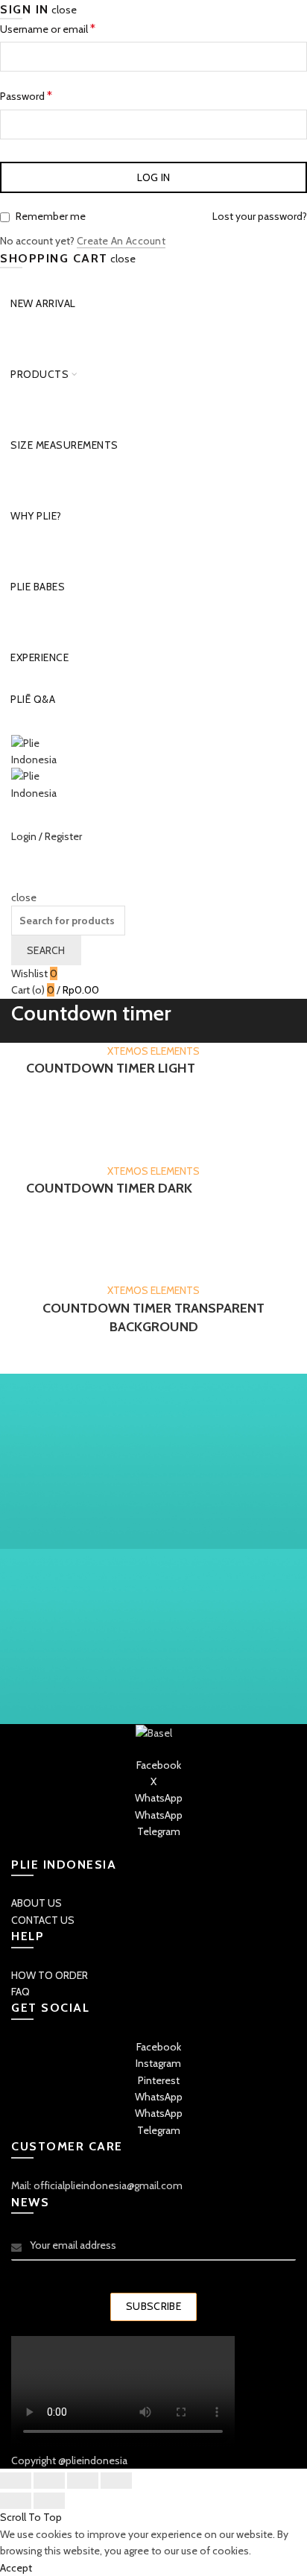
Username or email (67, 28)
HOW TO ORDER (50, 1975)
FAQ (20, 1992)
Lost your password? (260, 216)
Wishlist (34, 973)
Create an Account (121, 241)
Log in (154, 177)
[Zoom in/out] (116, 2481)
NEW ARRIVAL (43, 303)
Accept (16, 2568)
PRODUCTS (39, 374)
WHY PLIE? (36, 516)
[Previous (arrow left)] (16, 2501)
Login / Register (47, 836)
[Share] (49, 2481)
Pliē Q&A (33, 699)
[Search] (16, 880)
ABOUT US (37, 1903)
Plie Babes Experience (39, 601)
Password (46, 95)
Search (46, 950)
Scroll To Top (31, 2517)
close (64, 10)
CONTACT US (43, 1920)
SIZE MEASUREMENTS (64, 445)
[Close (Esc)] (16, 2481)
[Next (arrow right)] (49, 2501)
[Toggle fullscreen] (83, 2481)
